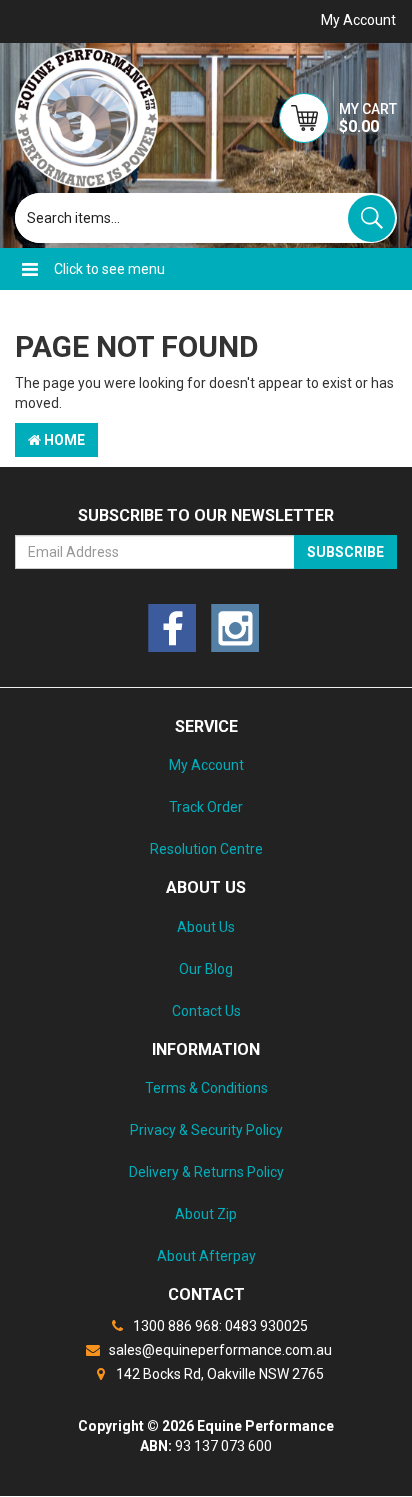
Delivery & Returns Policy (206, 1172)
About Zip (206, 1214)
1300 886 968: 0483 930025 (219, 1326)
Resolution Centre (206, 849)
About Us (206, 927)
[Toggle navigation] (30, 269)
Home (63, 440)
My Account (206, 765)
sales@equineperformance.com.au (219, 1350)
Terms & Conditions (206, 1088)
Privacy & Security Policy (206, 1130)
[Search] (371, 218)
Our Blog (206, 969)
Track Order (206, 807)
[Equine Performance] (86, 118)
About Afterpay (206, 1256)
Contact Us (206, 1011)
